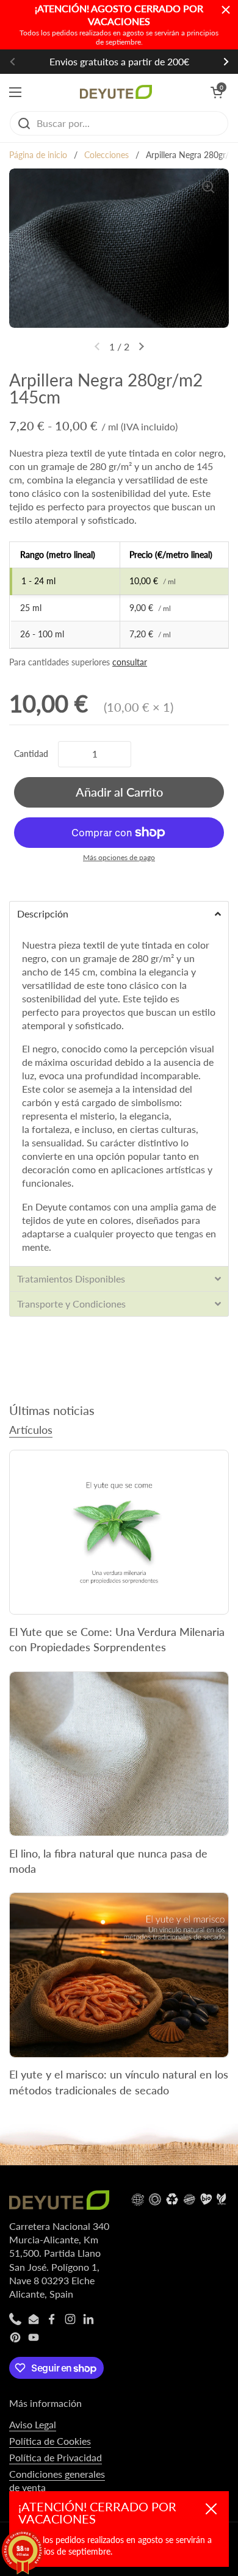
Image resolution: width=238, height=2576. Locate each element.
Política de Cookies (50, 2441)
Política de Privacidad (56, 2457)
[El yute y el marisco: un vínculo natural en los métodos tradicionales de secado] (119, 1975)
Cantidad (31, 754)
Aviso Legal (33, 2424)
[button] (217, 92)
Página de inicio (38, 155)
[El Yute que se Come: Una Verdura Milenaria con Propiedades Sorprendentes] (119, 1532)
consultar (130, 662)
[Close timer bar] (226, 10)
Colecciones (106, 155)
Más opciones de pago (119, 857)
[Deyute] (116, 92)
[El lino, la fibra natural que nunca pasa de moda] (119, 1754)
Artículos (31, 1430)
